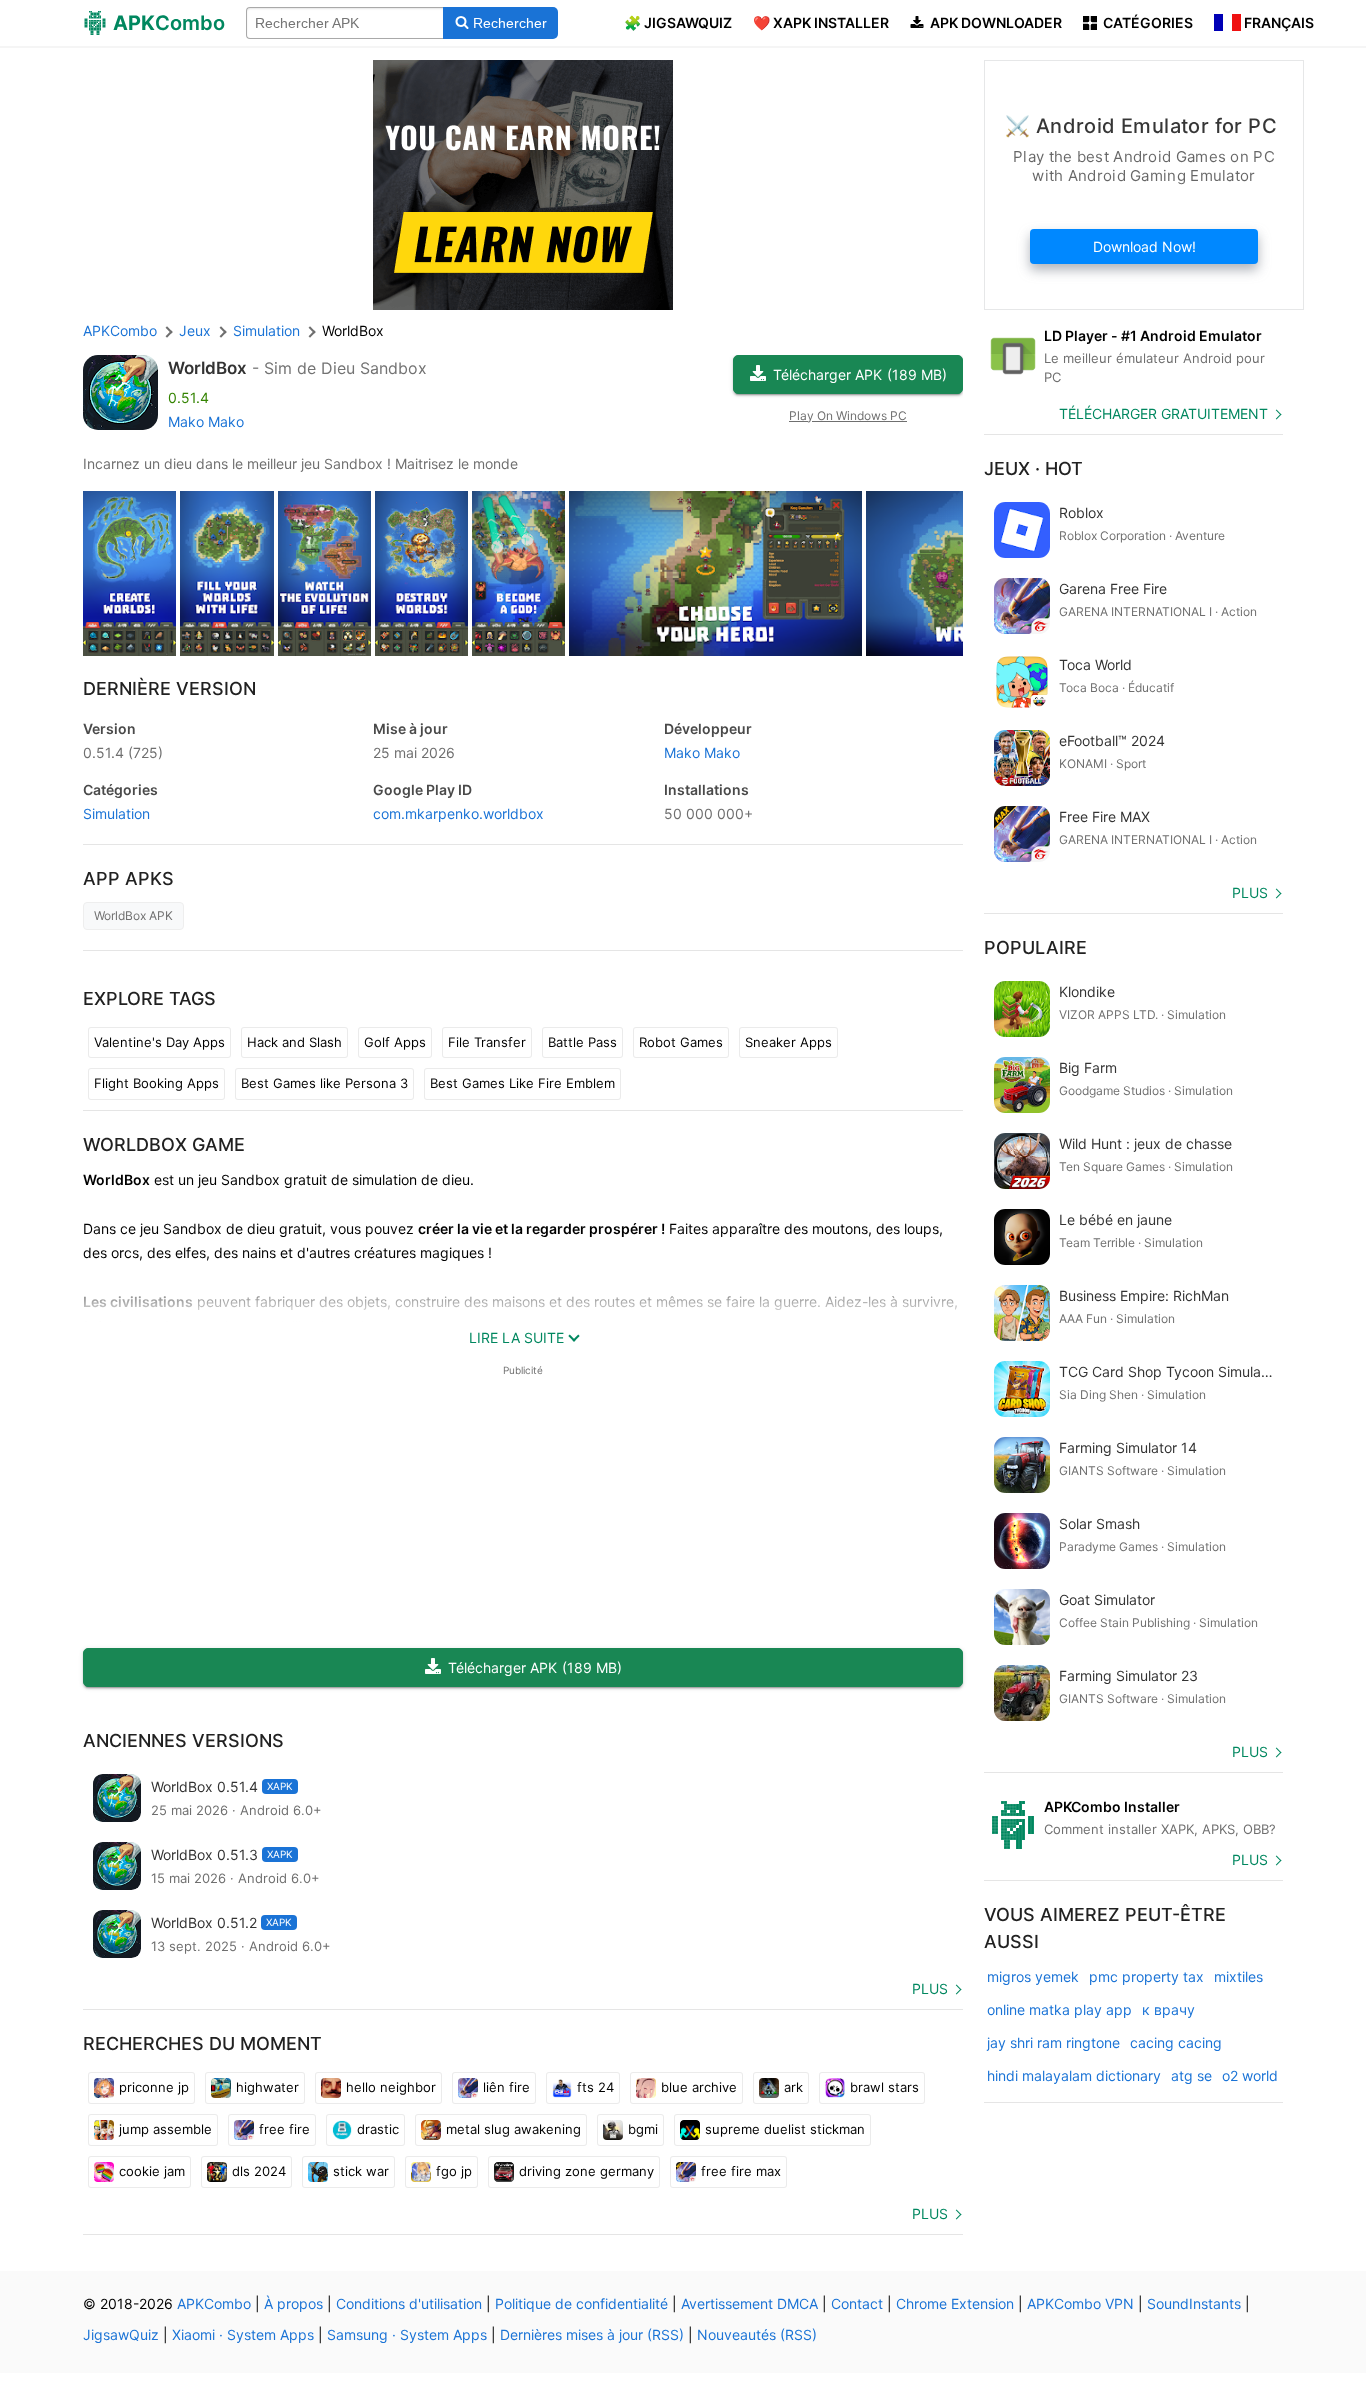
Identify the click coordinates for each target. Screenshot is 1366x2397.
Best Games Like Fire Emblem (522, 1083)
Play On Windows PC (848, 415)
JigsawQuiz (121, 2334)
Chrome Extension (955, 2303)
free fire (284, 2129)
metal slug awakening (513, 2129)
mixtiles (1238, 1976)
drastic (378, 2129)
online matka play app (1059, 2009)
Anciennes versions (183, 1740)
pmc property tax (1146, 1976)
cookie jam (152, 2171)
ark (793, 2087)
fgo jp (454, 2171)
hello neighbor (391, 2087)
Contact (857, 2303)
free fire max (741, 2171)
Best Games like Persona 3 (324, 1083)
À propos (293, 2303)
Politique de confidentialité (581, 2303)
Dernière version (169, 688)
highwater (267, 2087)
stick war (361, 2171)
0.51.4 (123, 752)
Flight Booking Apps (156, 1083)
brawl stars (884, 2087)
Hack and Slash (294, 1042)
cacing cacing (1176, 2042)
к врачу (1168, 2009)
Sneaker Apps (788, 1042)
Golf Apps (395, 1042)
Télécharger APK (860, 374)
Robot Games (681, 1042)
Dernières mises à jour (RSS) (592, 2334)
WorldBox (207, 368)
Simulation (116, 813)
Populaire (1035, 947)
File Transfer (487, 1042)
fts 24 (595, 2087)
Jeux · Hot (1033, 468)
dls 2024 (259, 2171)
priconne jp (154, 2087)
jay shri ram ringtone (1053, 2042)
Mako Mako (206, 421)
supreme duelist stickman (785, 2129)
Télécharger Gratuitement (1163, 413)
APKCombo (120, 330)
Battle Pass (582, 1042)
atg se (1191, 2075)
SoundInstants (1194, 2303)
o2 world (1250, 2075)
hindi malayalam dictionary (1074, 2075)
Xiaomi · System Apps (243, 2334)
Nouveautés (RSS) (757, 2334)
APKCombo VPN (1080, 2303)
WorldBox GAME (164, 1144)
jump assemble (165, 2129)
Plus (930, 1988)
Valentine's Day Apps (159, 1042)
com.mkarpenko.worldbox (458, 813)
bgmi (643, 2129)
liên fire (506, 2087)
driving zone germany (586, 2171)
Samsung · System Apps (407, 2334)
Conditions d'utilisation (409, 2303)
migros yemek (1033, 1976)
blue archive (699, 2087)
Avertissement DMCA (749, 2303)
